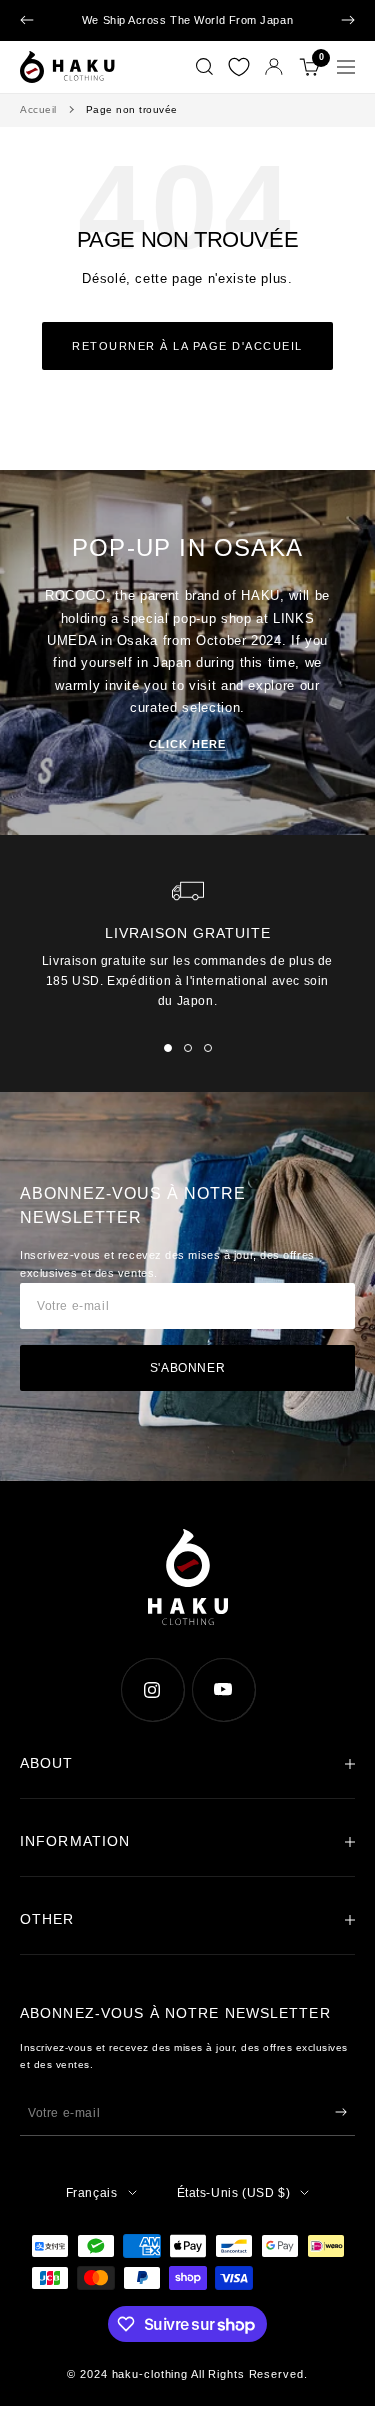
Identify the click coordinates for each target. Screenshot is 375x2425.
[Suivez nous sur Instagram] (152, 1689)
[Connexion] (274, 66)
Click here (187, 744)
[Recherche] (204, 67)
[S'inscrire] (341, 2112)
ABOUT (47, 1763)
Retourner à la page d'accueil (187, 346)
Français (92, 2193)
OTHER (47, 1919)
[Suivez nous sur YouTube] (223, 1689)
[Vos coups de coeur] (239, 67)
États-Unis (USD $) (234, 2193)
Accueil (38, 109)
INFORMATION (75, 1841)
